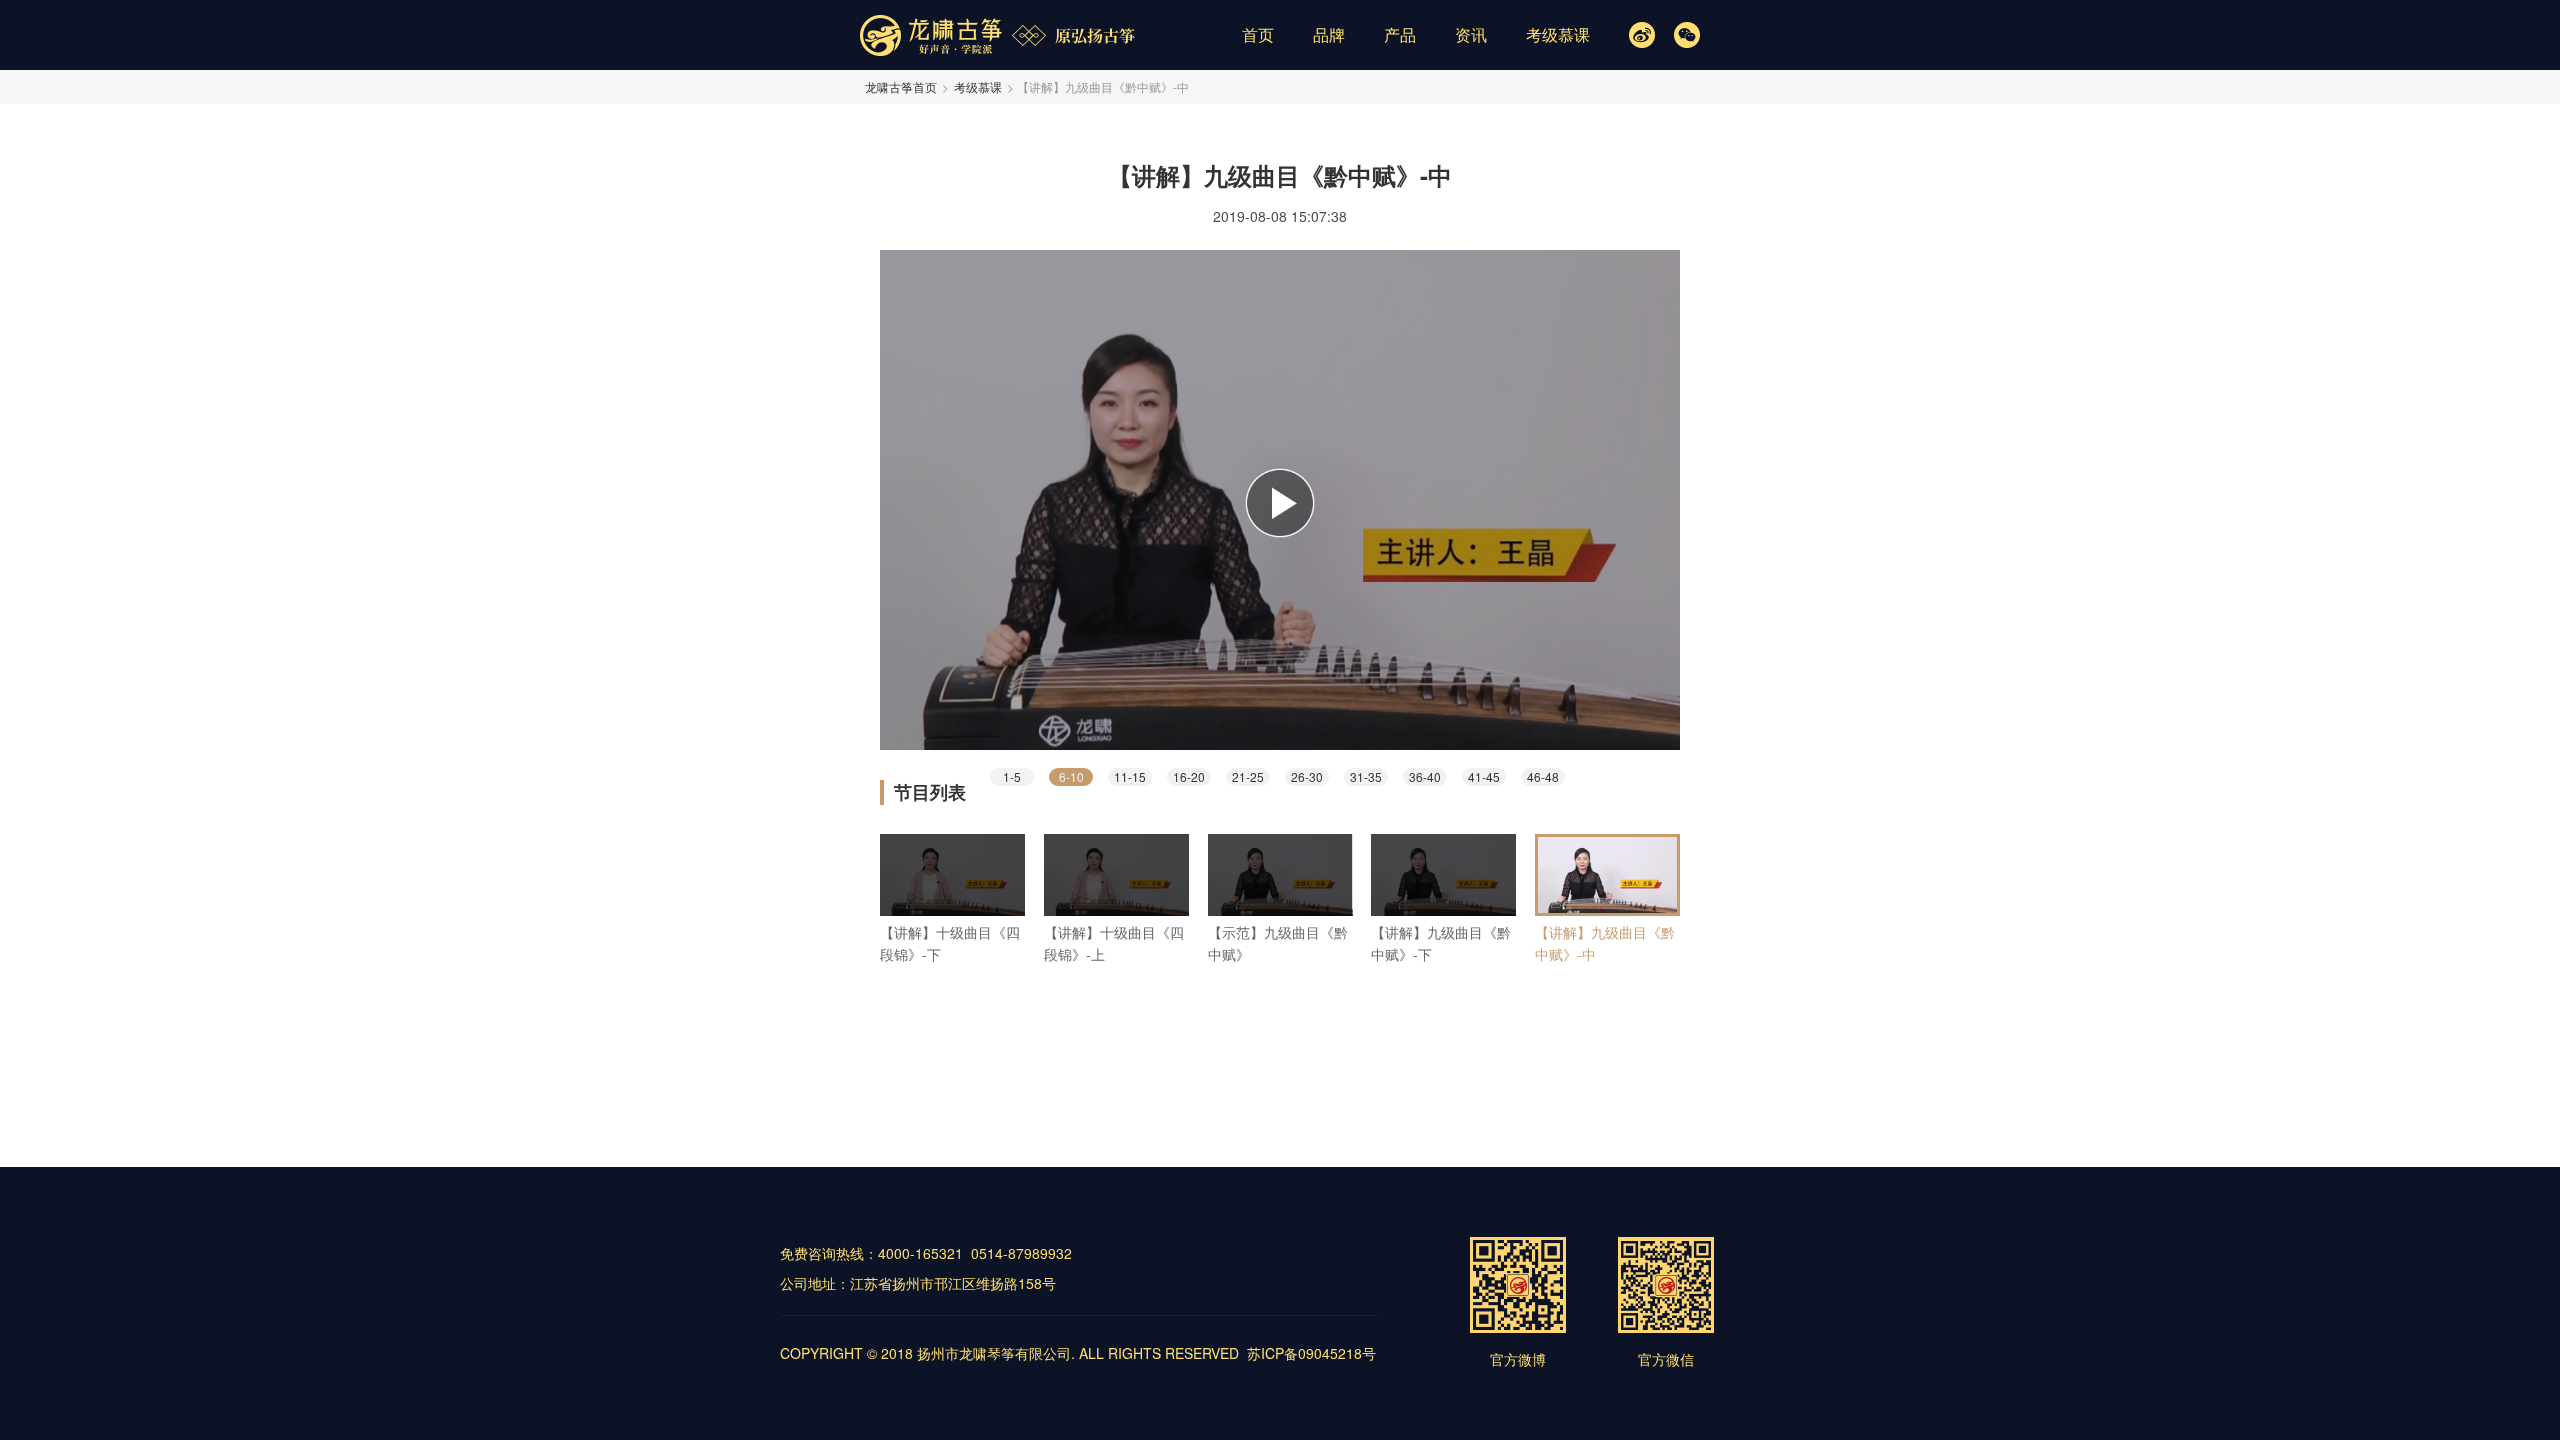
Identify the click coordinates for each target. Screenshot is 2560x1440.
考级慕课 (1558, 34)
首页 (1258, 34)
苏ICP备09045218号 (1311, 1353)
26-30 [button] (1307, 776)
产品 (1400, 34)
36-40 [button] (1425, 776)
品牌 (1329, 34)
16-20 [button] (1189, 776)
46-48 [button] (1543, 776)
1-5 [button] (1012, 776)
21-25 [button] (1248, 776)
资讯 (1471, 34)
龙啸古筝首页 (901, 86)
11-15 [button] (1130, 776)
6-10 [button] (1071, 776)
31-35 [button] (1366, 776)
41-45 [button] (1484, 776)
